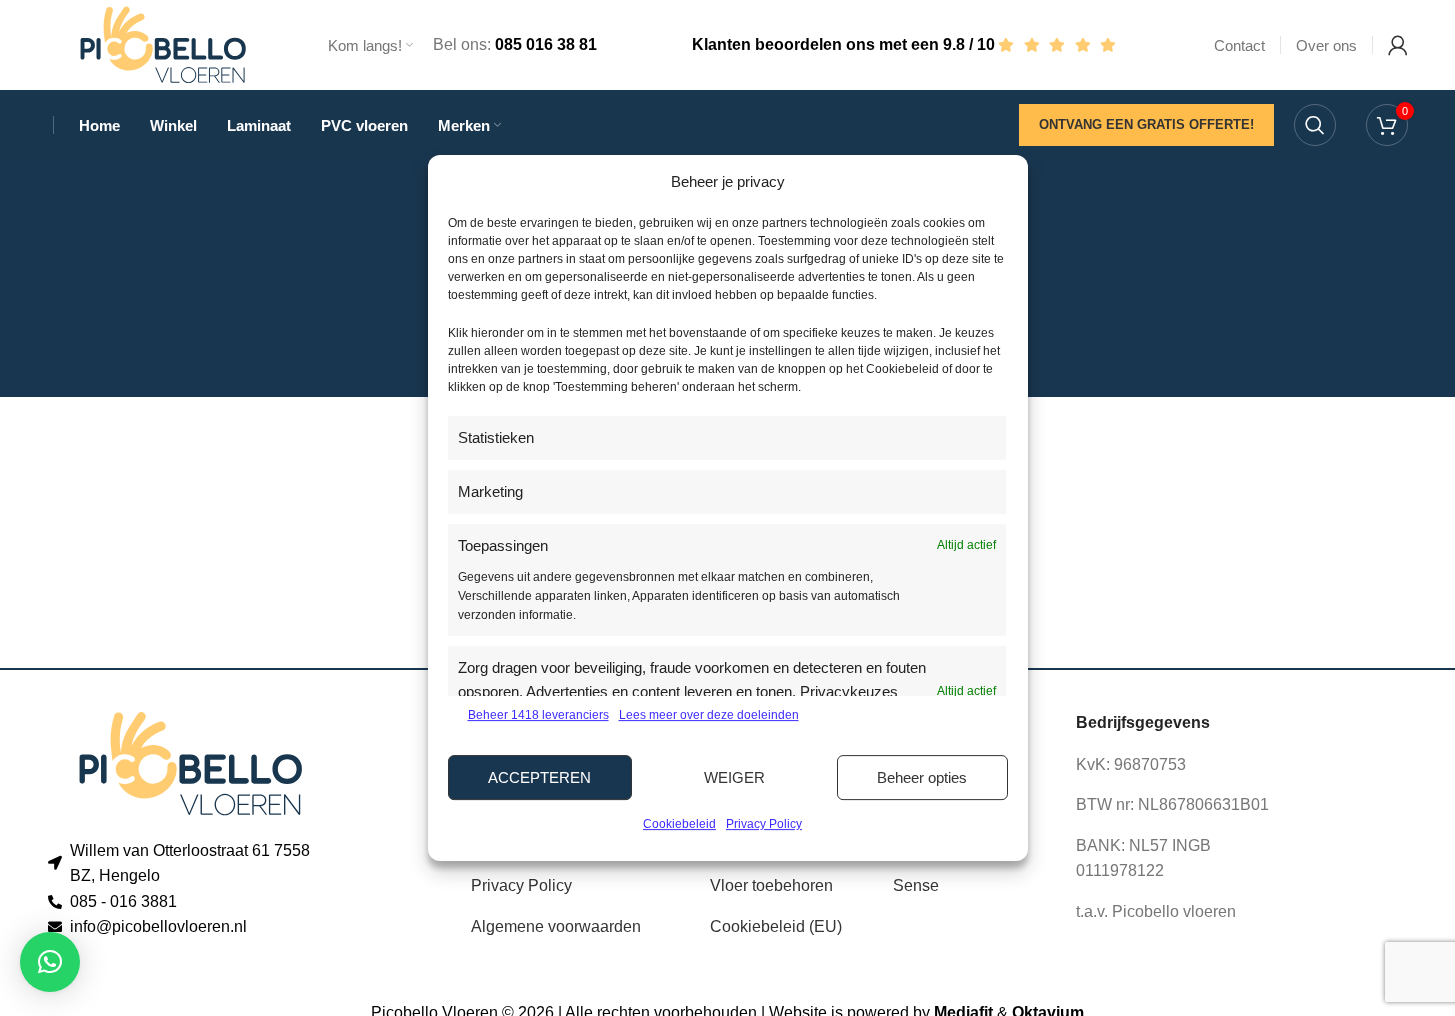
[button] (50, 962)
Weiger (734, 777)
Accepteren (539, 777)
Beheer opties (922, 777)
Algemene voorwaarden (556, 926)
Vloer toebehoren (771, 885)
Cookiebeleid (679, 824)
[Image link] (190, 762)
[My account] (1398, 45)
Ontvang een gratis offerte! (1146, 124)
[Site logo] (163, 43)
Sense (916, 885)
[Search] (1315, 125)
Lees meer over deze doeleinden (709, 715)
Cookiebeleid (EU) (776, 926)
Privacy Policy (764, 824)
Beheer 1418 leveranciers (538, 715)
